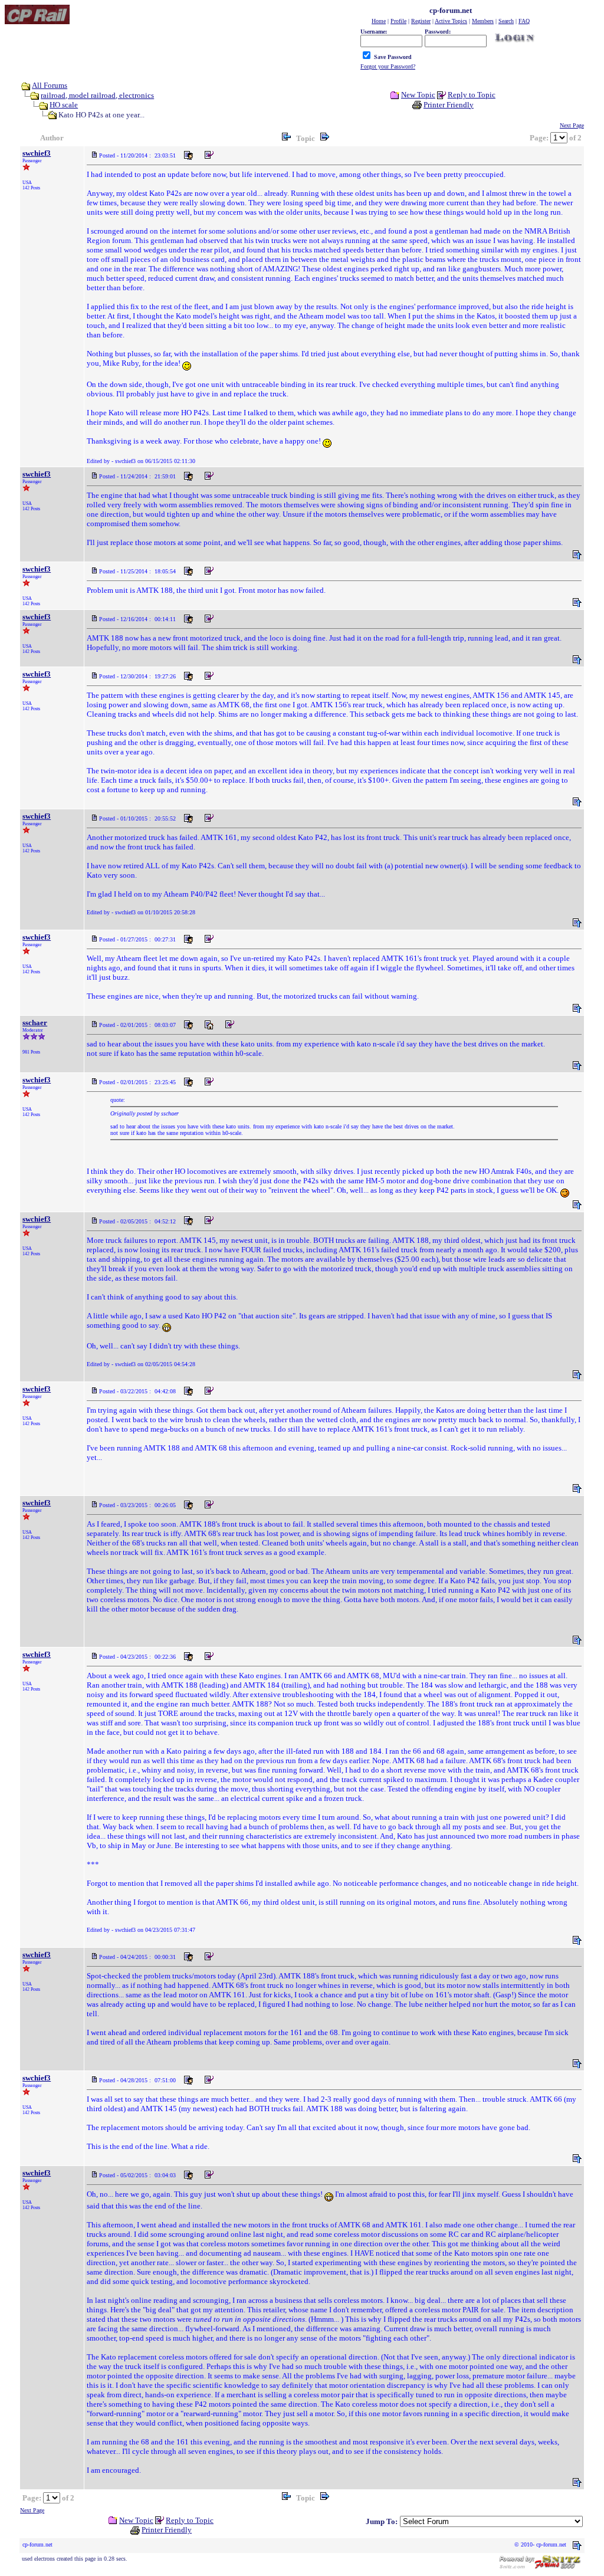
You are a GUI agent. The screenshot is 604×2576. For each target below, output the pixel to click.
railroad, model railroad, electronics (97, 95)
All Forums (50, 85)
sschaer (35, 1023)
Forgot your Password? (388, 66)
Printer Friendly (449, 105)
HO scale (64, 105)
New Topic (418, 95)
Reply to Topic (472, 95)
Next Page (572, 125)
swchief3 (37, 153)
